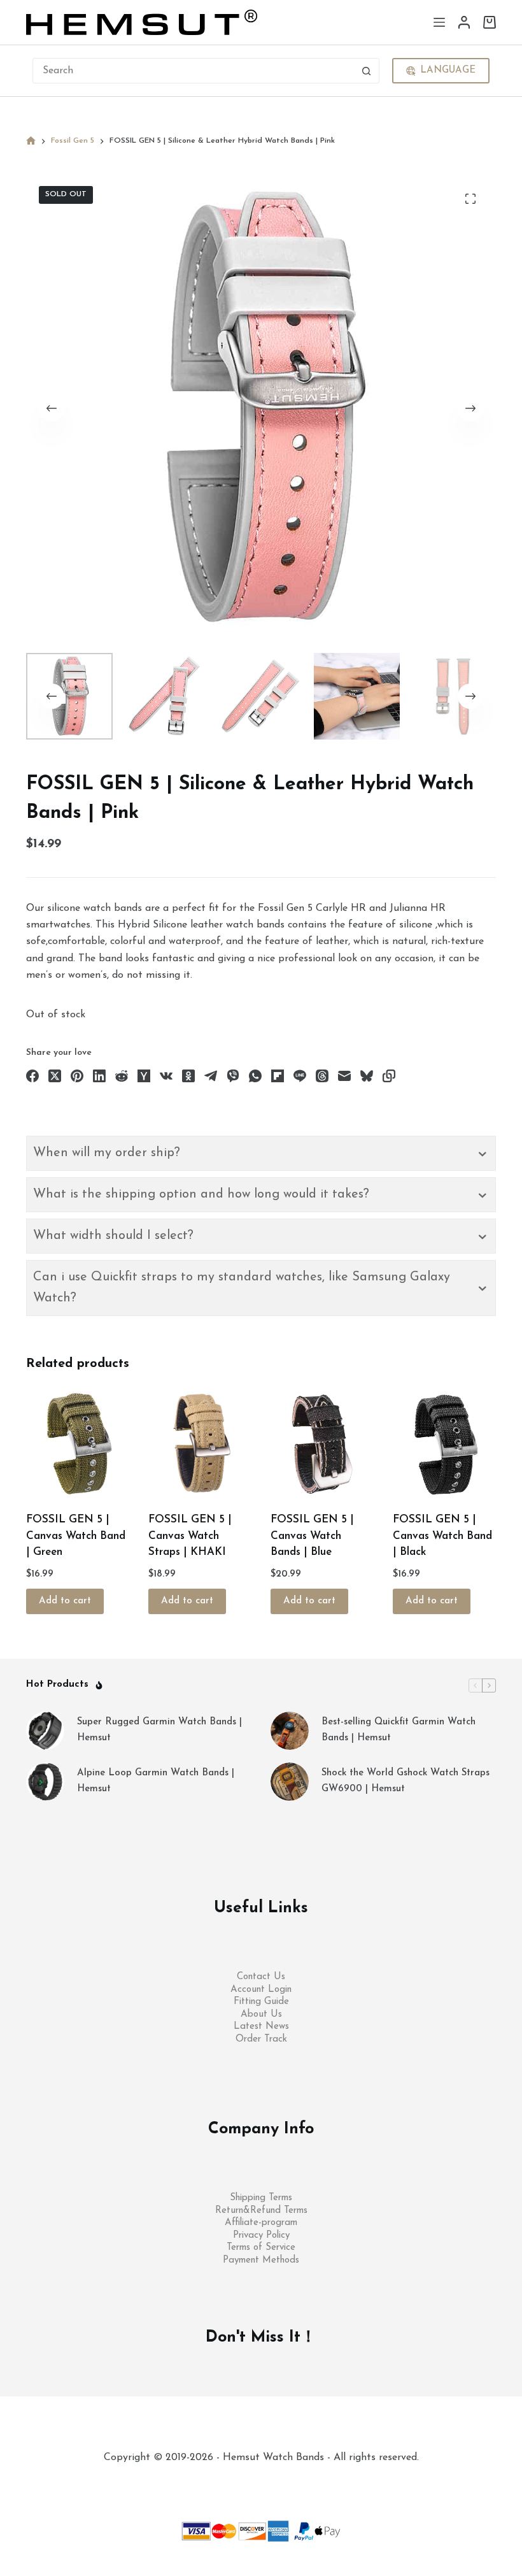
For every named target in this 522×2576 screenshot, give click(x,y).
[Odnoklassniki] (188, 1076)
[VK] (166, 1076)
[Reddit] (122, 1076)
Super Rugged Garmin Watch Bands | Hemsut (159, 1730)
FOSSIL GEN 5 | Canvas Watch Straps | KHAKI (190, 1536)
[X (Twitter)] (55, 1076)
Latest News (261, 2027)
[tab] (261, 1153)
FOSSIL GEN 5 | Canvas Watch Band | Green (76, 1536)
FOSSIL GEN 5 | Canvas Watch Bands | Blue (312, 1536)
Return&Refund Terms (261, 2211)
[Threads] (322, 1076)
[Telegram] (211, 1076)
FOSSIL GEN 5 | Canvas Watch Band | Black (442, 1536)
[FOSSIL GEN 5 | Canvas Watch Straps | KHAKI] (200, 1444)
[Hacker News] (144, 1076)
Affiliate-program (261, 2223)
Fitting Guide (261, 2002)
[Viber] (233, 1076)
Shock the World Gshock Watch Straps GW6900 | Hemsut (406, 1781)
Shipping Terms (261, 2198)
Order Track (261, 2039)
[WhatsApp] (255, 1076)
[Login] (464, 22)
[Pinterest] (77, 1076)
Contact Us (261, 1977)
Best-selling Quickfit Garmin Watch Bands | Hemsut (399, 1730)
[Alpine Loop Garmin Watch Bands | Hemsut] (45, 1782)
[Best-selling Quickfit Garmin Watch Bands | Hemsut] (290, 1731)
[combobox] (194, 71)
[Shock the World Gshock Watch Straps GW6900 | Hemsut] (290, 1782)
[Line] (300, 1076)
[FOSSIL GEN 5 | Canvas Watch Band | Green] (78, 1444)
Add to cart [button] (65, 1601)
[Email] (344, 1076)
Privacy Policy (261, 2236)
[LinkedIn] (99, 1076)
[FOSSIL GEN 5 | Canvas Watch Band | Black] (444, 1444)
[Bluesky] (367, 1076)
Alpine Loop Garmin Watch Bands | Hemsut (156, 1781)
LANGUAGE (448, 70)
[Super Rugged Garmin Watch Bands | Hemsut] (45, 1731)
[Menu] (439, 22)
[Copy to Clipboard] (389, 1076)
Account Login (261, 1990)
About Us (261, 2014)
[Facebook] (32, 1076)
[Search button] (367, 71)
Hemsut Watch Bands (275, 2483)
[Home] (31, 141)
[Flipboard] (278, 1076)
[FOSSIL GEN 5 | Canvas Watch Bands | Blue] (322, 1444)
